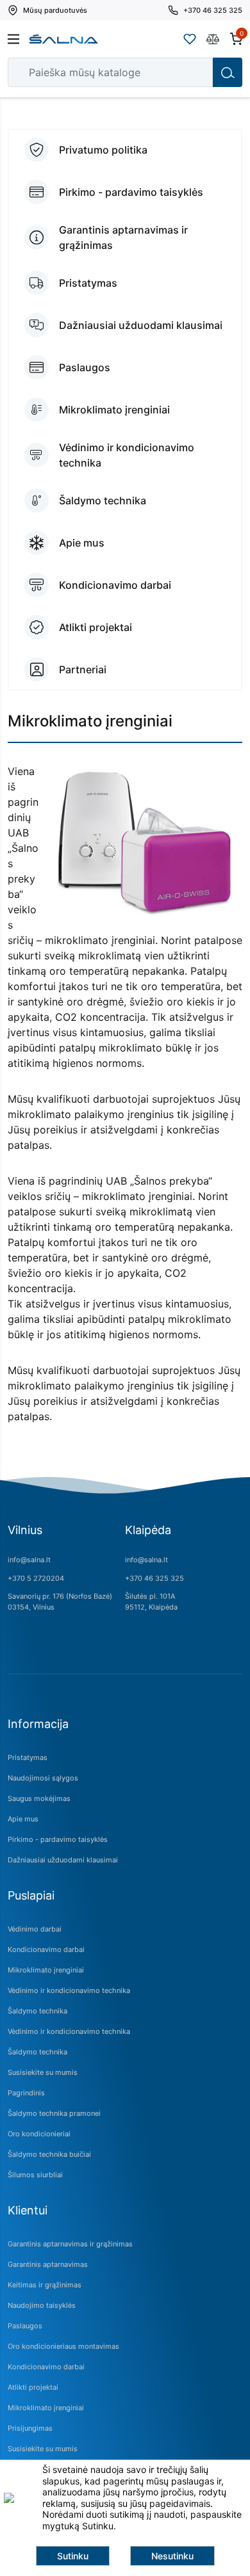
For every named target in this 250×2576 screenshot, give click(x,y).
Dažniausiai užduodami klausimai (63, 1860)
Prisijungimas (30, 2428)
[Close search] (194, 72)
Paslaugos (25, 2326)
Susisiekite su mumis (43, 2072)
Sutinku (73, 2556)
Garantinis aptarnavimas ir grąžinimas (70, 2244)
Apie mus (23, 1819)
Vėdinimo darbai (35, 1929)
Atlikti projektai (33, 2387)
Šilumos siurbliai (35, 2175)
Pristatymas (28, 1757)
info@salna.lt (29, 1560)
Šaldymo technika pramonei (54, 2113)
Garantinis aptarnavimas (48, 2264)
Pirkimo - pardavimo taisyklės (58, 1839)
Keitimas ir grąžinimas (45, 2285)
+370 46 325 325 (154, 1578)
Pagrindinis (26, 2093)
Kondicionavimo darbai (46, 1949)
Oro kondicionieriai (39, 2134)
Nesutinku (172, 2556)
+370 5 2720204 (36, 1578)
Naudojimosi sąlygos (43, 1778)
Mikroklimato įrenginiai (46, 1970)
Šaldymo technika (37, 2011)
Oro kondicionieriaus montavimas (63, 2346)
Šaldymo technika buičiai (49, 2154)
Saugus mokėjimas (39, 1798)
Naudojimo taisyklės (42, 2305)
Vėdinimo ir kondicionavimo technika (69, 1990)
